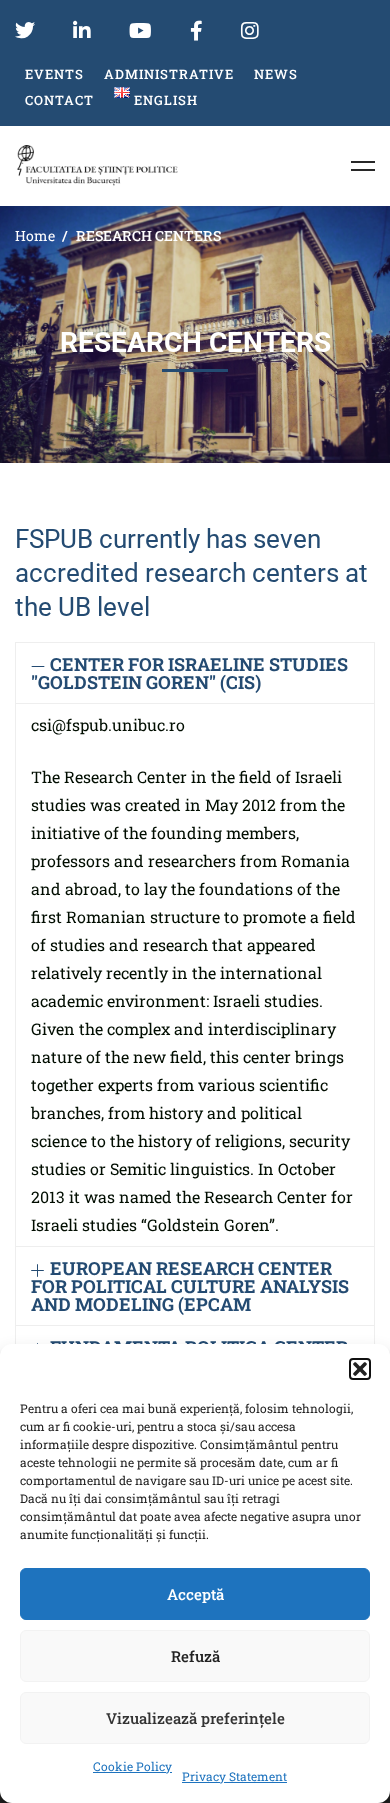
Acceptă (195, 1594)
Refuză (195, 1656)
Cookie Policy (132, 1766)
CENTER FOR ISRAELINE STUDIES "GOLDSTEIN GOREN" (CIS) (189, 673)
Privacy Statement (234, 1776)
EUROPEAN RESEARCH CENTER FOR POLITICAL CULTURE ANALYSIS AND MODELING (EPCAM (190, 1286)
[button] (360, 1369)
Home (35, 235)
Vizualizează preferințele (195, 1718)
